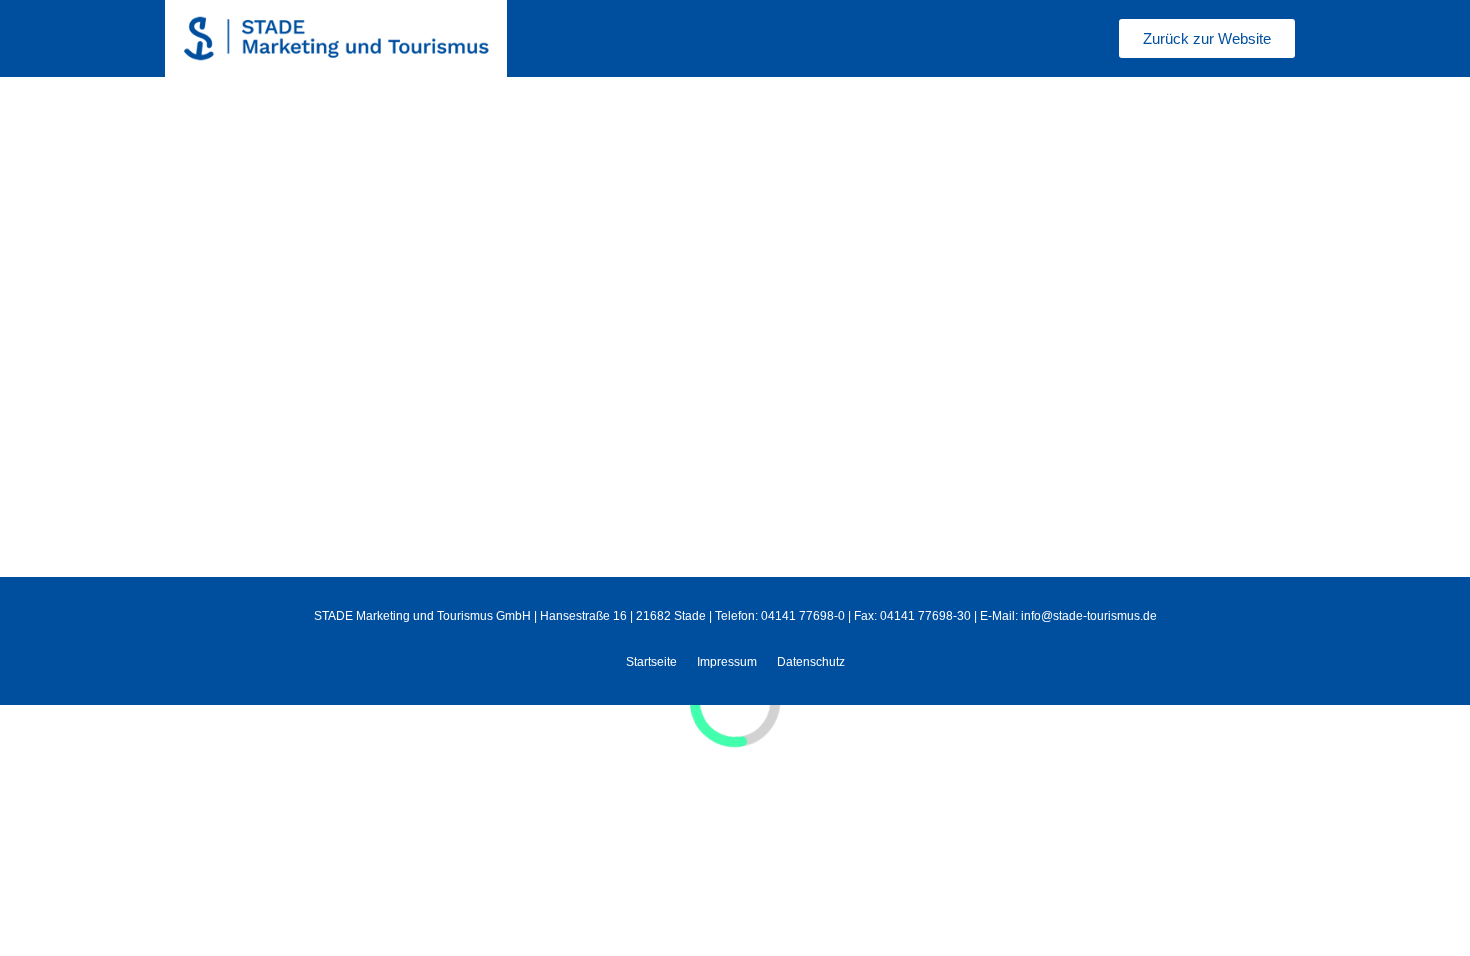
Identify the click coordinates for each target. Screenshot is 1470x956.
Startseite (651, 662)
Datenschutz (811, 662)
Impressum (727, 662)
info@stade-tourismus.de (1089, 616)
